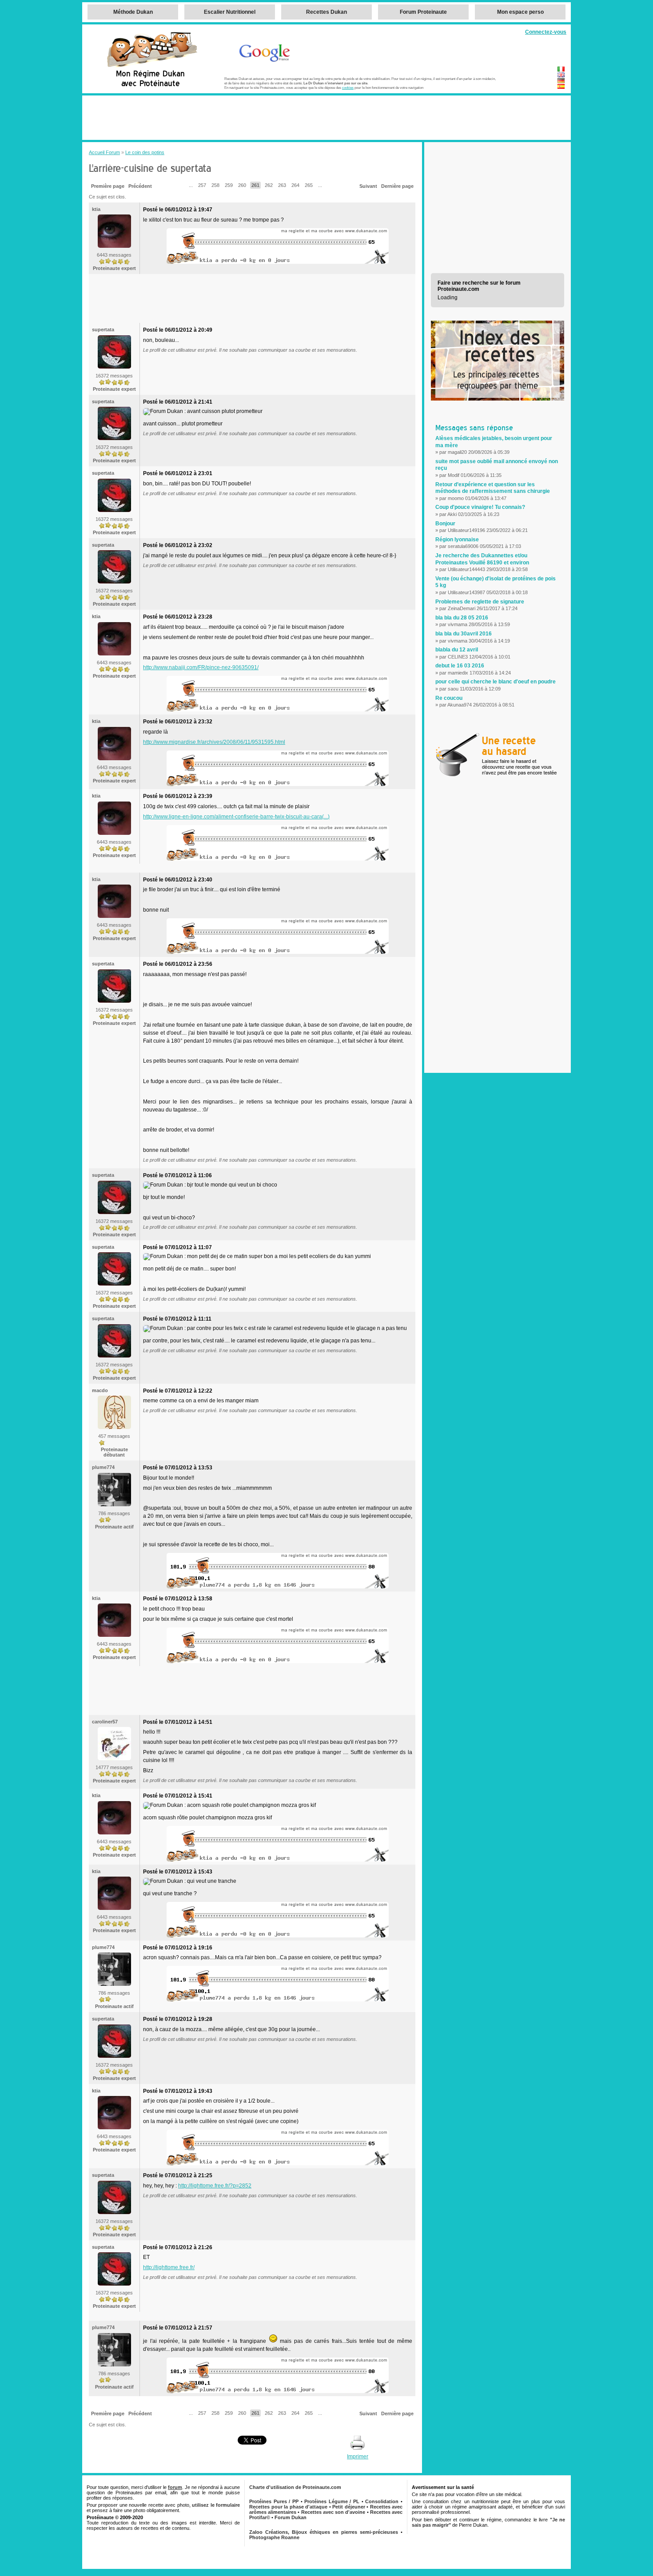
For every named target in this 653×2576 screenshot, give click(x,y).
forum (175, 2487)
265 (309, 185)
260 (242, 185)
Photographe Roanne (274, 2537)
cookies (348, 87)
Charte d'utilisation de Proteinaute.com (295, 2487)
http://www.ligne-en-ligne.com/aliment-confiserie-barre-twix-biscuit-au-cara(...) (236, 817)
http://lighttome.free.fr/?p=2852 (215, 2186)
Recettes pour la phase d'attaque (288, 2507)
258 (215, 185)
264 (295, 185)
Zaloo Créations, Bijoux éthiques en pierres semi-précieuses (324, 2532)
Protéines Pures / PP (274, 2501)
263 (282, 185)
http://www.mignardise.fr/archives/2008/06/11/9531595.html (214, 742)
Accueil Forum (104, 152)
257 (202, 185)
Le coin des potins (145, 152)
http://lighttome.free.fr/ (169, 2267)
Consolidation (382, 2501)
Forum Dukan (291, 2517)
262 (269, 185)
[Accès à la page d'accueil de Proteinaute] (151, 66)
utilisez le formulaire (216, 2505)
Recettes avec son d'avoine (333, 2512)
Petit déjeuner (349, 2507)
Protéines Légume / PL (332, 2501)
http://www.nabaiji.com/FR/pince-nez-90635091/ (201, 667)
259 (229, 185)
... (191, 185)
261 (255, 185)
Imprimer (358, 2457)
